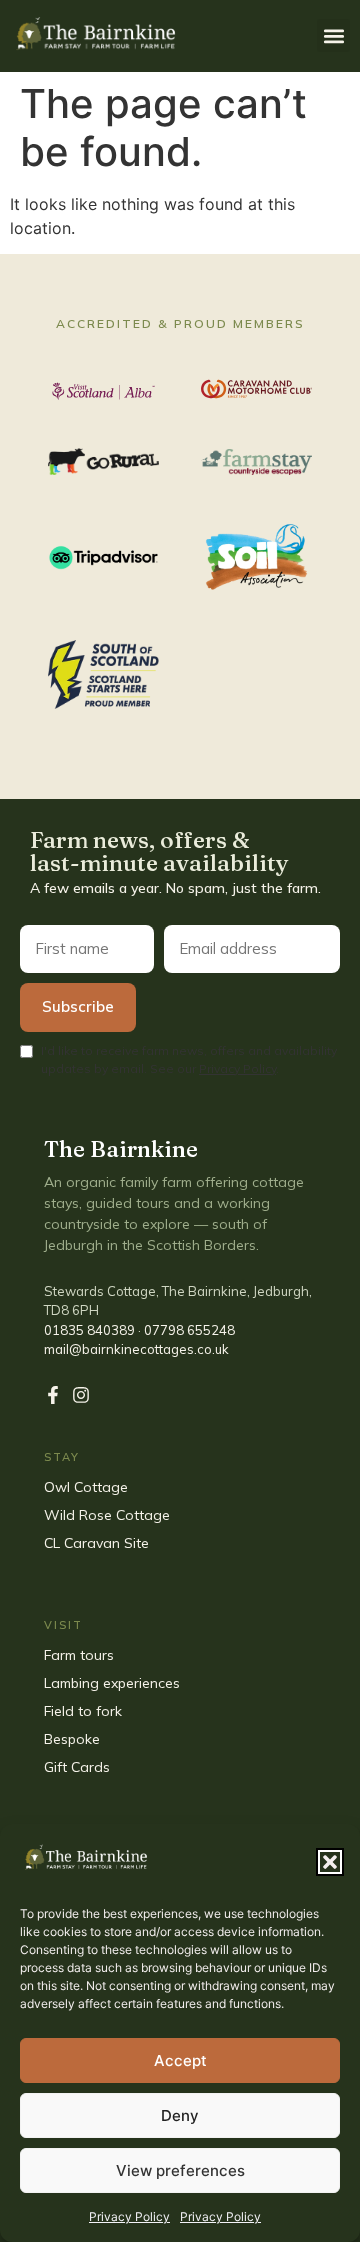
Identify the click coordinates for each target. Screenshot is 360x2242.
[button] (330, 1862)
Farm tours (79, 1655)
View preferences (180, 2170)
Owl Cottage (86, 1487)
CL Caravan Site (96, 1543)
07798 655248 (189, 1330)
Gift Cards (79, 1767)
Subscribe (78, 1006)
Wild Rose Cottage (107, 1515)
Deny (180, 2115)
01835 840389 (89, 1330)
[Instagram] (81, 1395)
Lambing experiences (112, 1683)
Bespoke (74, 1739)
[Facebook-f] (53, 1395)
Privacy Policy (129, 2216)
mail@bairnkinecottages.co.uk (136, 1349)
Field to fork (83, 1711)
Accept (180, 2060)
